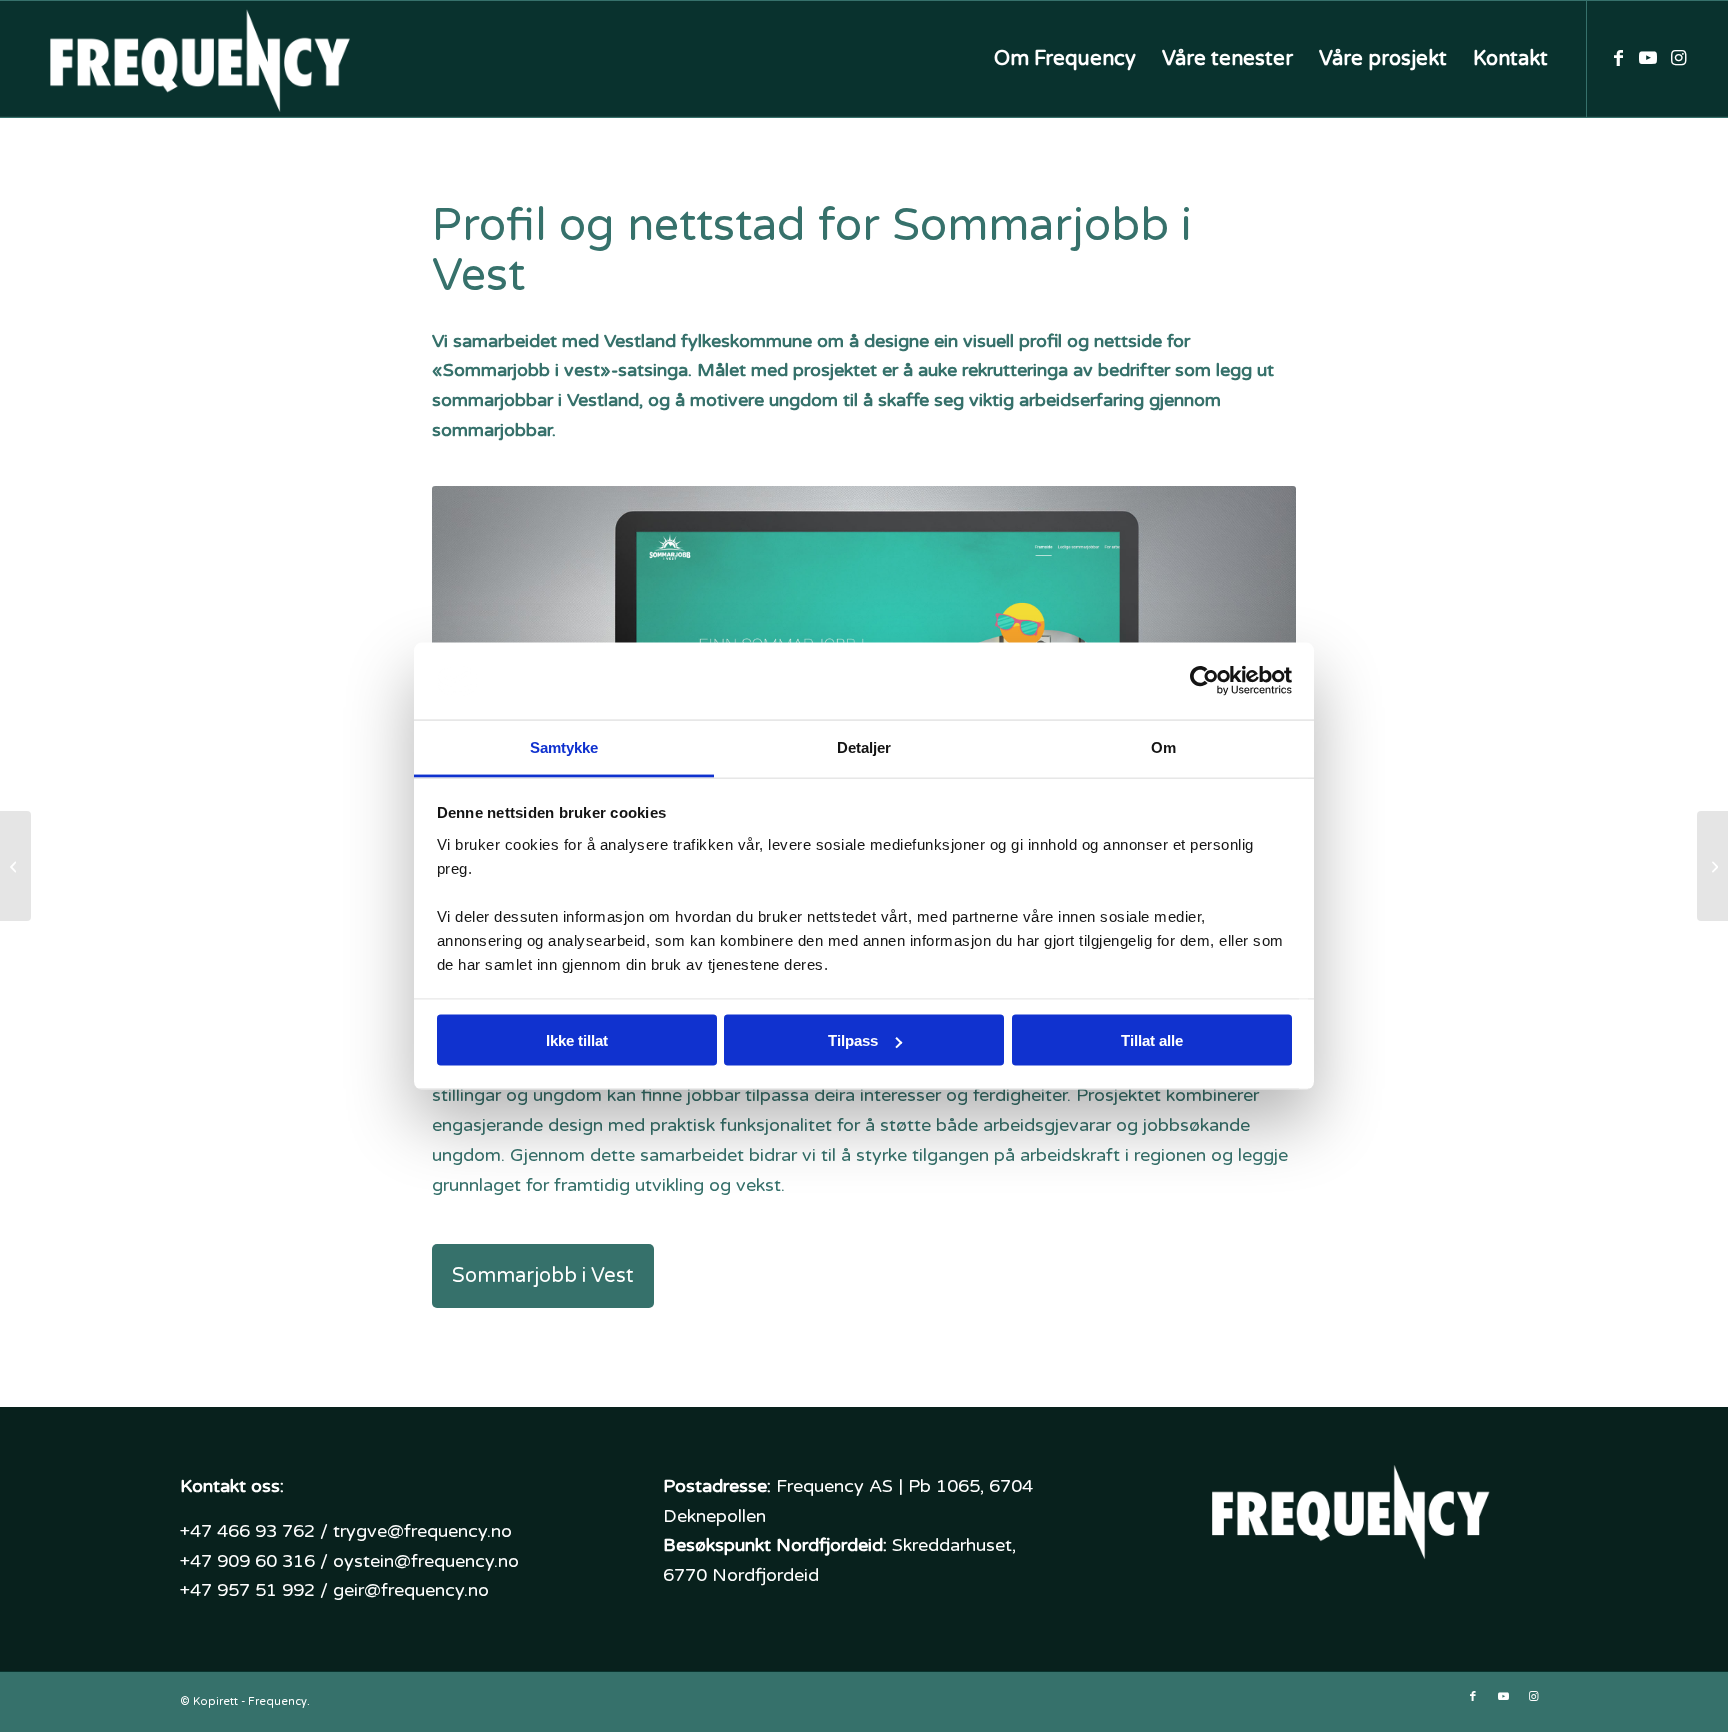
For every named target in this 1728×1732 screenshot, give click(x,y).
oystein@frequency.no (426, 1561)
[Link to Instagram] (1678, 58)
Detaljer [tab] (864, 746)
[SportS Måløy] (15, 866)
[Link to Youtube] (1648, 58)
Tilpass (853, 1040)
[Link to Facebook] (1618, 58)
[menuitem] (1065, 59)
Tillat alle (1152, 1040)
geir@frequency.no (411, 1590)
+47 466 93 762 (247, 1531)
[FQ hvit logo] (197, 59)
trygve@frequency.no (422, 1531)
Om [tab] (1163, 746)
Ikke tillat (577, 1040)
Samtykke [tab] (564, 746)
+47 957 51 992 (247, 1590)
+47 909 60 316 (247, 1561)
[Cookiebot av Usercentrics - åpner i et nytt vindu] (1204, 681)
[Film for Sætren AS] (1712, 866)
